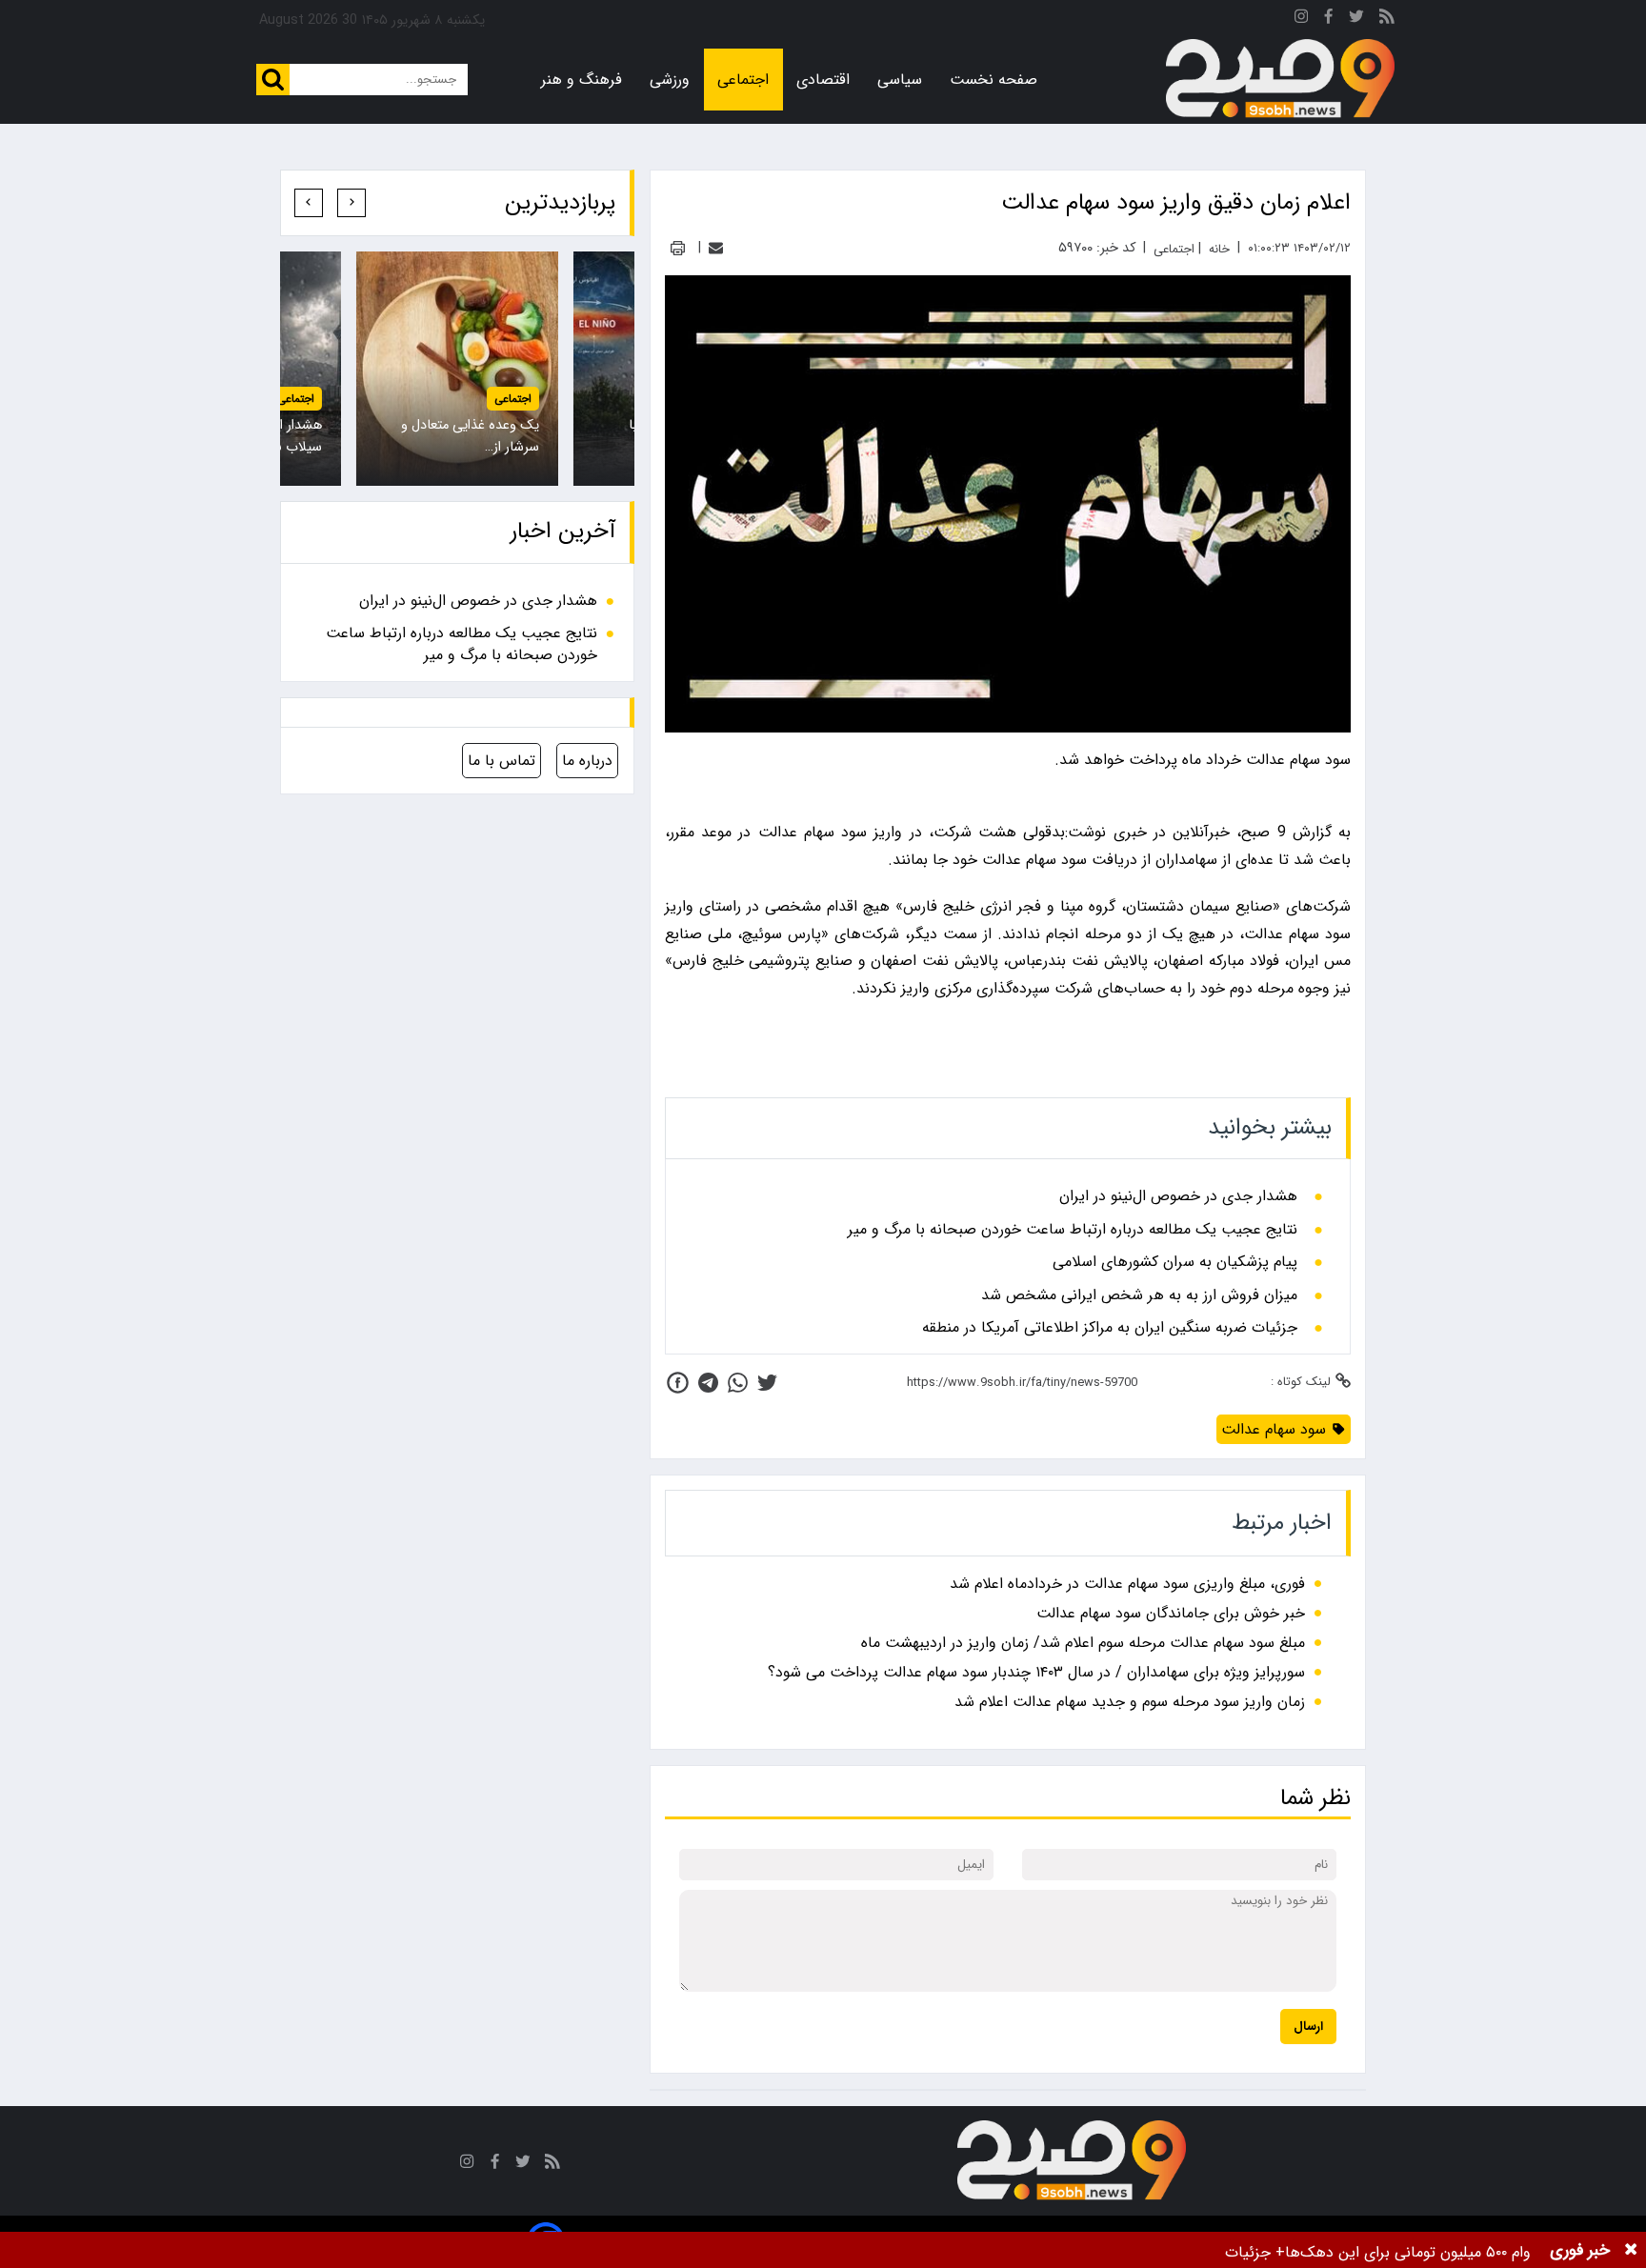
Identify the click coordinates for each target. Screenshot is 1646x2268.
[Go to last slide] (351, 203)
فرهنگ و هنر (582, 80)
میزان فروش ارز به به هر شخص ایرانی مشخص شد (1139, 1295)
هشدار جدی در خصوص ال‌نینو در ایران (1178, 1196)
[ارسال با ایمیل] (716, 248)
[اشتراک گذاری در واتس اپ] (738, 1383)
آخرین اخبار (563, 532)
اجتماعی (743, 80)
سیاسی (900, 80)
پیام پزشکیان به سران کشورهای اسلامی (1175, 1262)
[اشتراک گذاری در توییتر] (767, 1383)
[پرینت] (678, 248)
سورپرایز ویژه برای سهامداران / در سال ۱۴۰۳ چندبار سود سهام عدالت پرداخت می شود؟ (1036, 1672)
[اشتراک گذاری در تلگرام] (708, 1383)
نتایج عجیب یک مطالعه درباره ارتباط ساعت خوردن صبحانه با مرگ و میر (1073, 1230)
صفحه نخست (994, 80)
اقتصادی (823, 80)
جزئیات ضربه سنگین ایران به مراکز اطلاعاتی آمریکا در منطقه (1110, 1328)
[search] (273, 80)
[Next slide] (309, 203)
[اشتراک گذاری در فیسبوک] (678, 1383)
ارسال (1308, 2027)
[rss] (1387, 20)
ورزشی (670, 80)
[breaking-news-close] (1631, 2250)
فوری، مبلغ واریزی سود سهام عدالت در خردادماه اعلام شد (1127, 1584)
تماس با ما (502, 761)
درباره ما (587, 761)
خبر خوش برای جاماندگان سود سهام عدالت (1171, 1613)
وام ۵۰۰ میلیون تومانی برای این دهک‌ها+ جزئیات (1378, 2252)
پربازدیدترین (560, 203)
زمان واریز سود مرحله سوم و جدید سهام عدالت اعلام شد (1130, 1702)
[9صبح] (1280, 79)
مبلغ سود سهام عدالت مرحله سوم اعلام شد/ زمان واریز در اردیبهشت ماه (1083, 1643)
